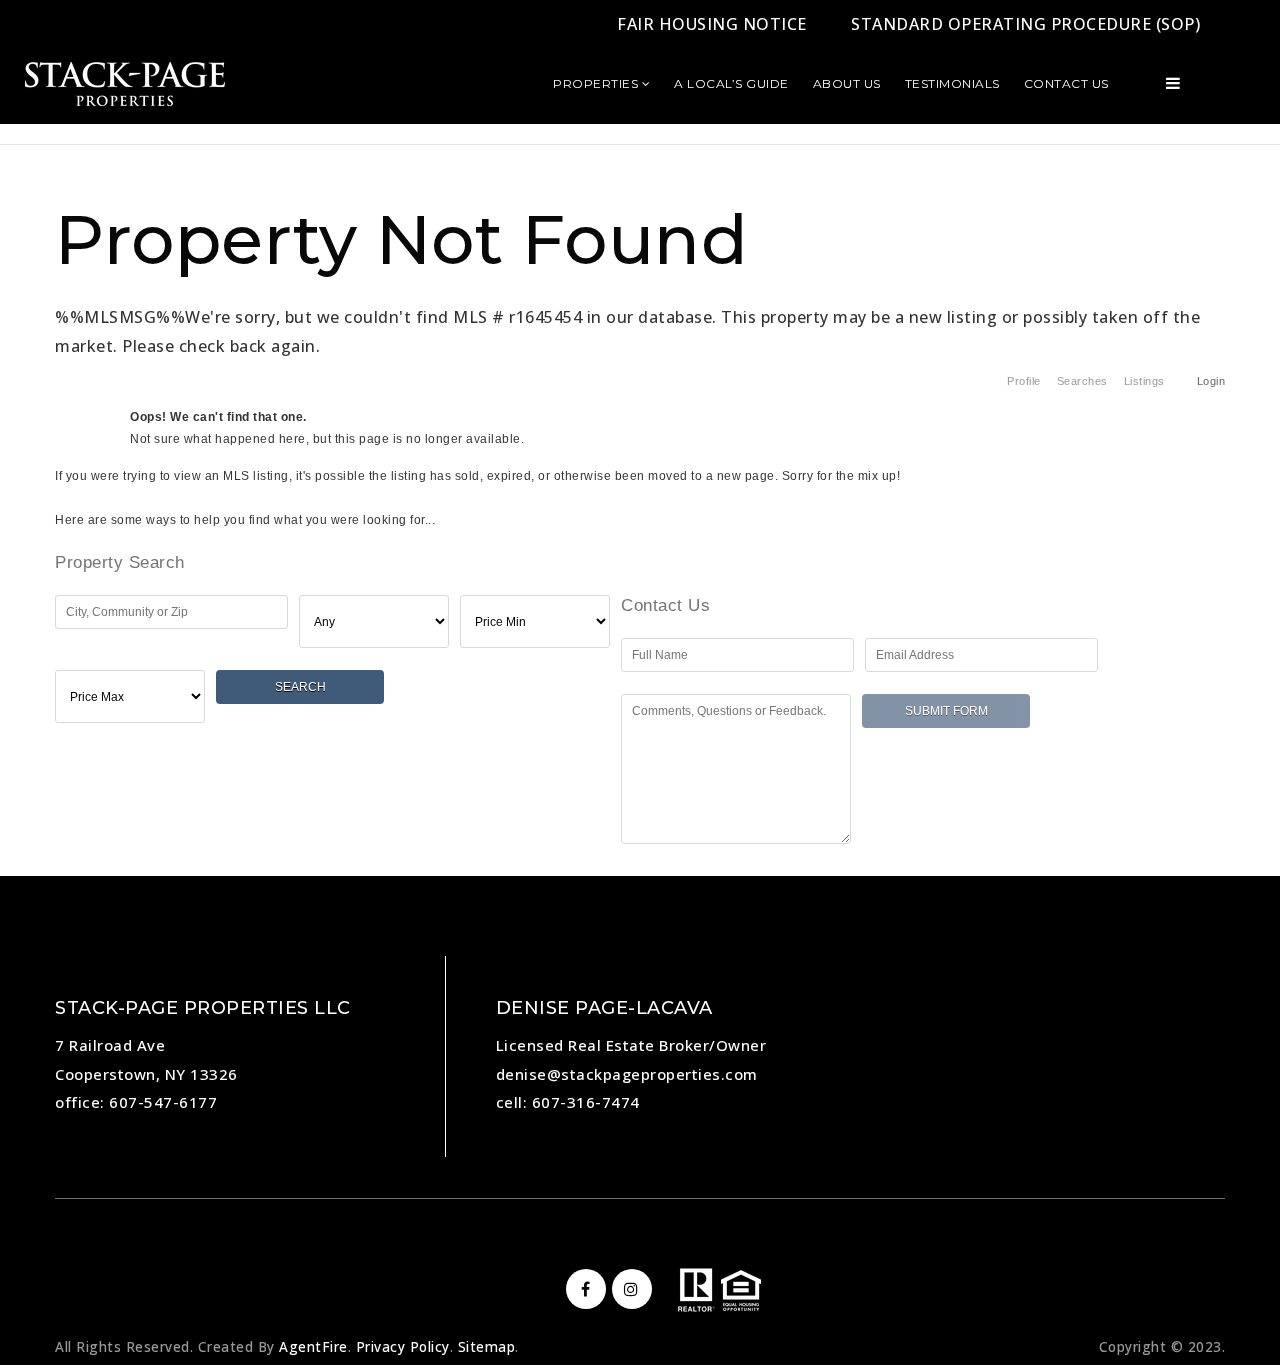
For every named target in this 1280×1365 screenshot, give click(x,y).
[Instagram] (629, 1289)
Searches (1082, 381)
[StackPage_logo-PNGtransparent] (125, 82)
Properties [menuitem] (597, 83)
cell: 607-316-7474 (568, 1102)
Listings (1144, 381)
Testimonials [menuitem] (952, 83)
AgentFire (313, 1347)
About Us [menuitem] (847, 83)
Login (1211, 381)
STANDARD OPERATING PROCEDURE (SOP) (1025, 24)
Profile (1024, 381)
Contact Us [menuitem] (1066, 83)
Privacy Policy (403, 1347)
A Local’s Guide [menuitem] (731, 83)
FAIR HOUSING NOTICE (712, 24)
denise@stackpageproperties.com (627, 1074)
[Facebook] (583, 1289)
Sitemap (487, 1347)
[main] (640, 433)
